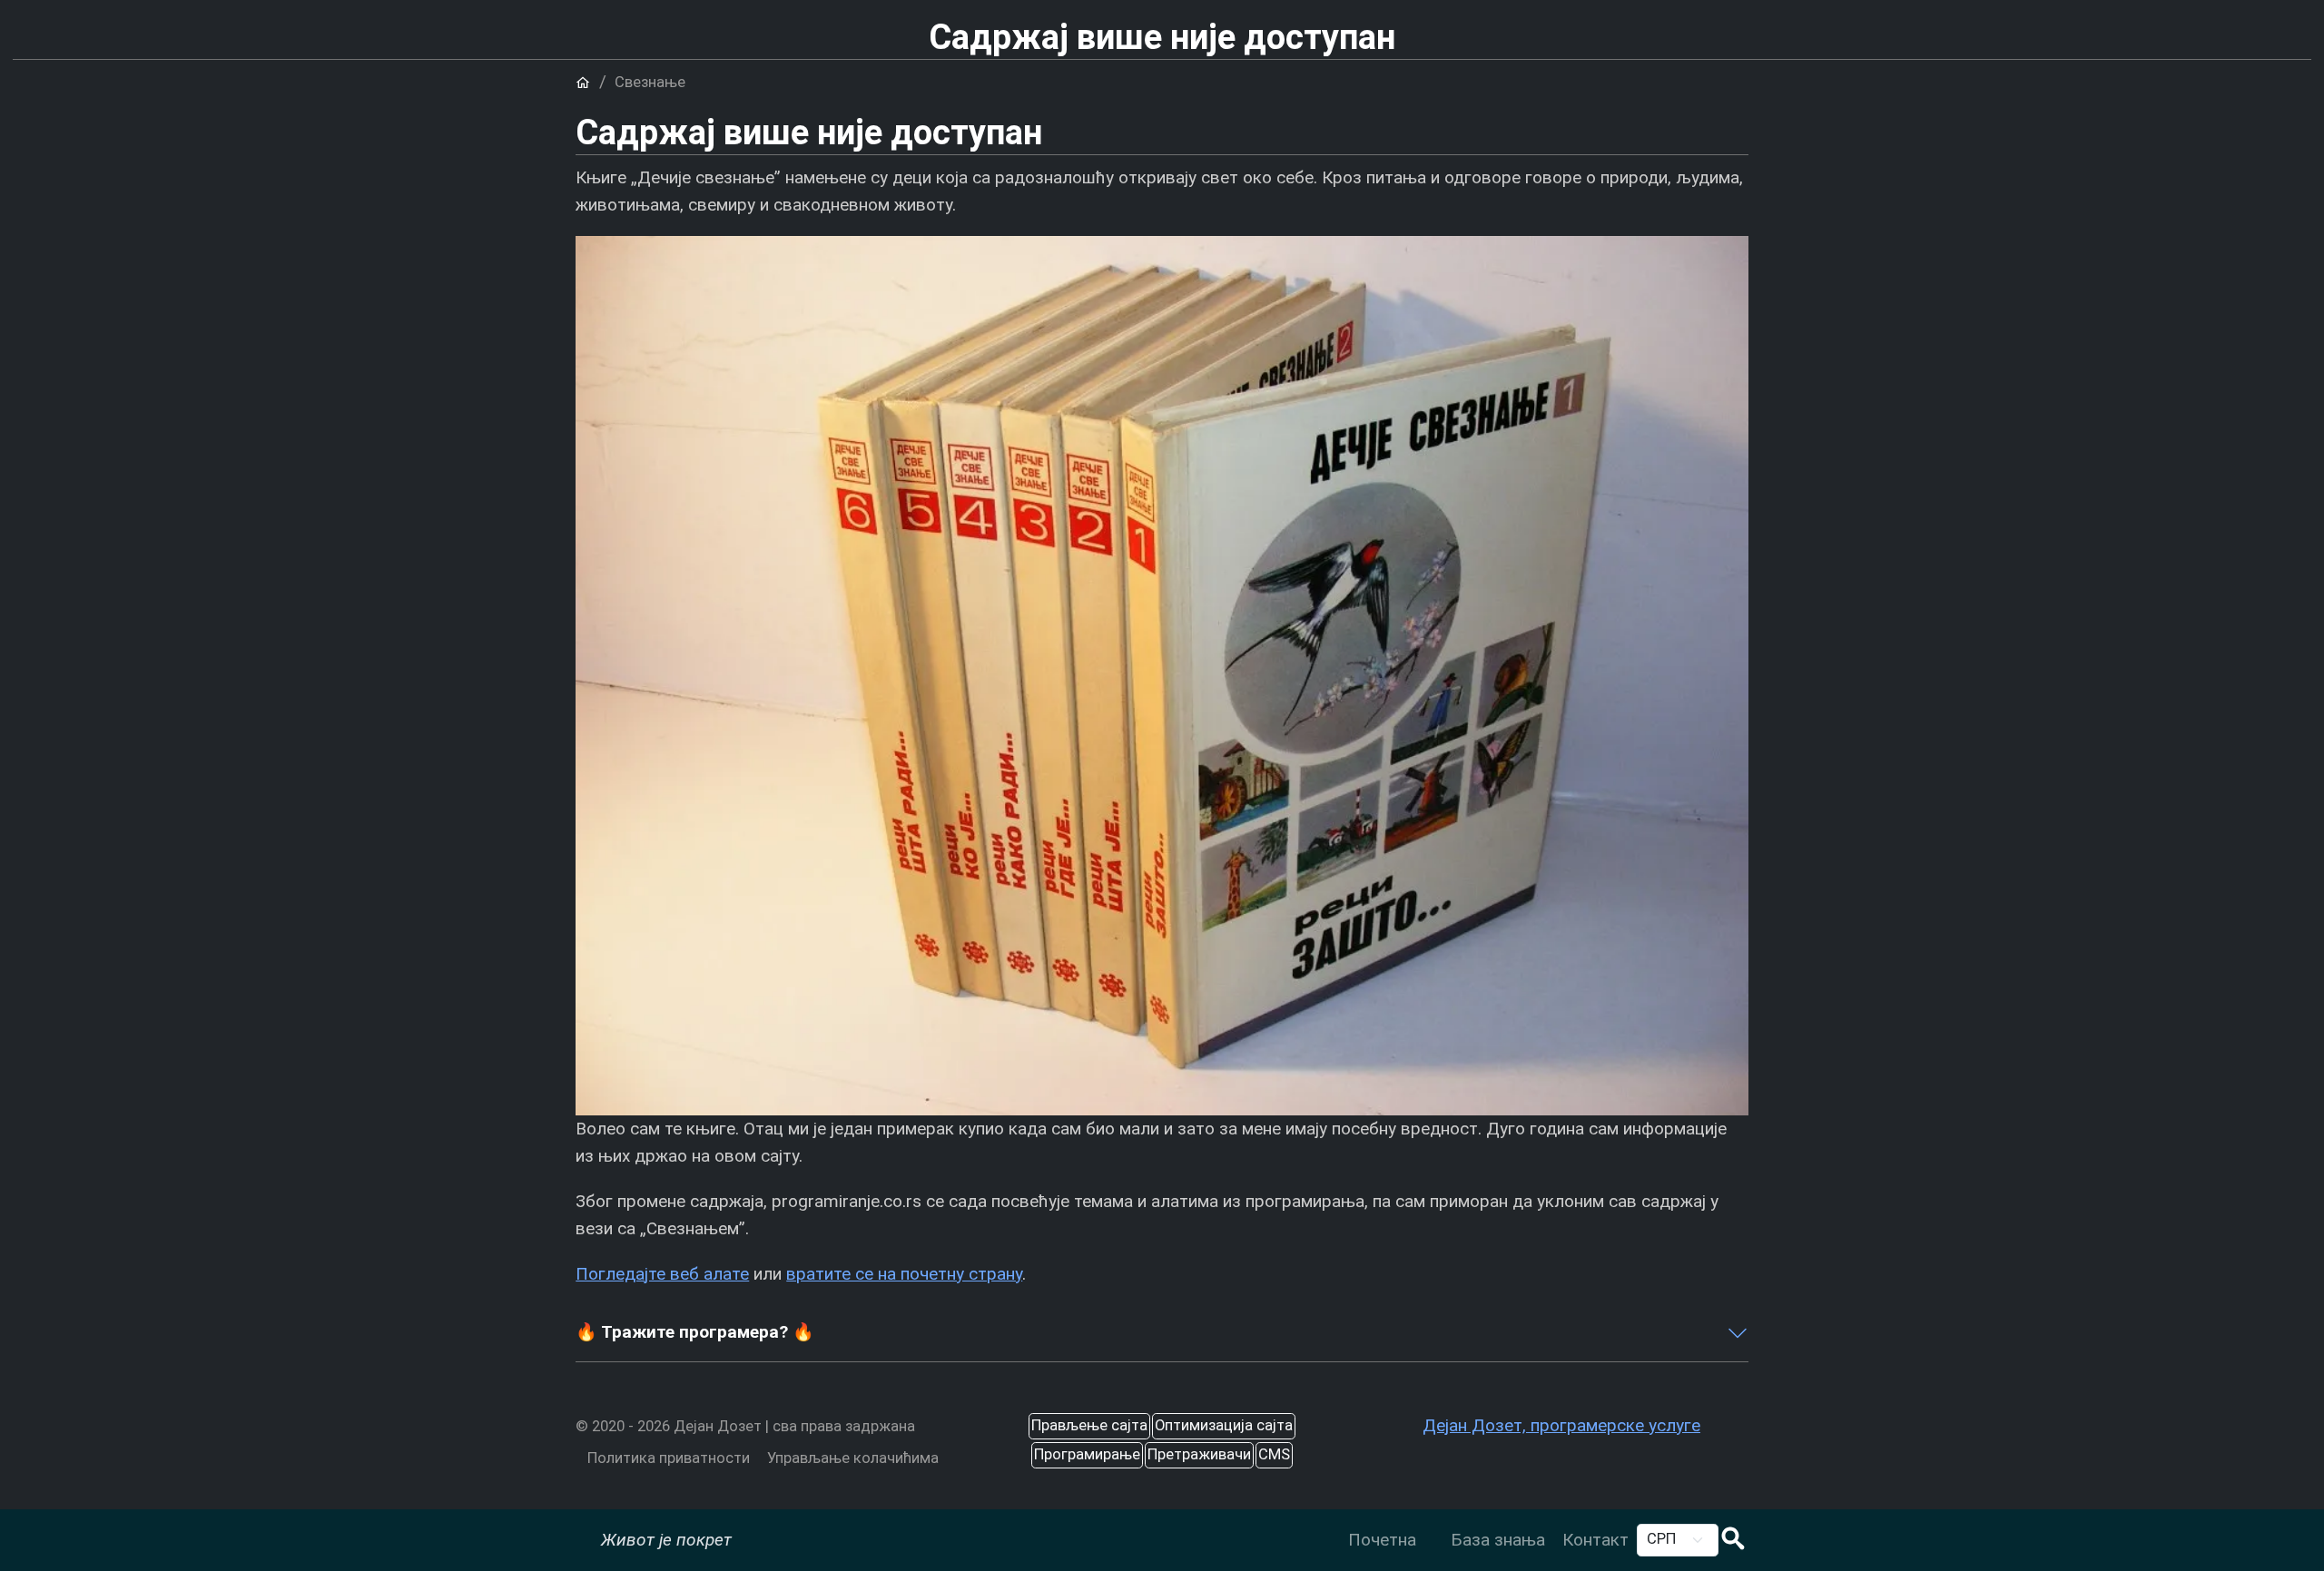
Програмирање (1087, 1454)
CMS (1274, 1454)
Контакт (1595, 1540)
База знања (1498, 1540)
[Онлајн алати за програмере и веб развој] (1433, 1526)
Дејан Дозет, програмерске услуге (1561, 1425)
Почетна (1382, 1540)
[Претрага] (1733, 1541)
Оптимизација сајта (1224, 1425)
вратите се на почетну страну (904, 1274)
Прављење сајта (1089, 1425)
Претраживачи (1199, 1454)
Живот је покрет (666, 1540)
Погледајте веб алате (662, 1274)
